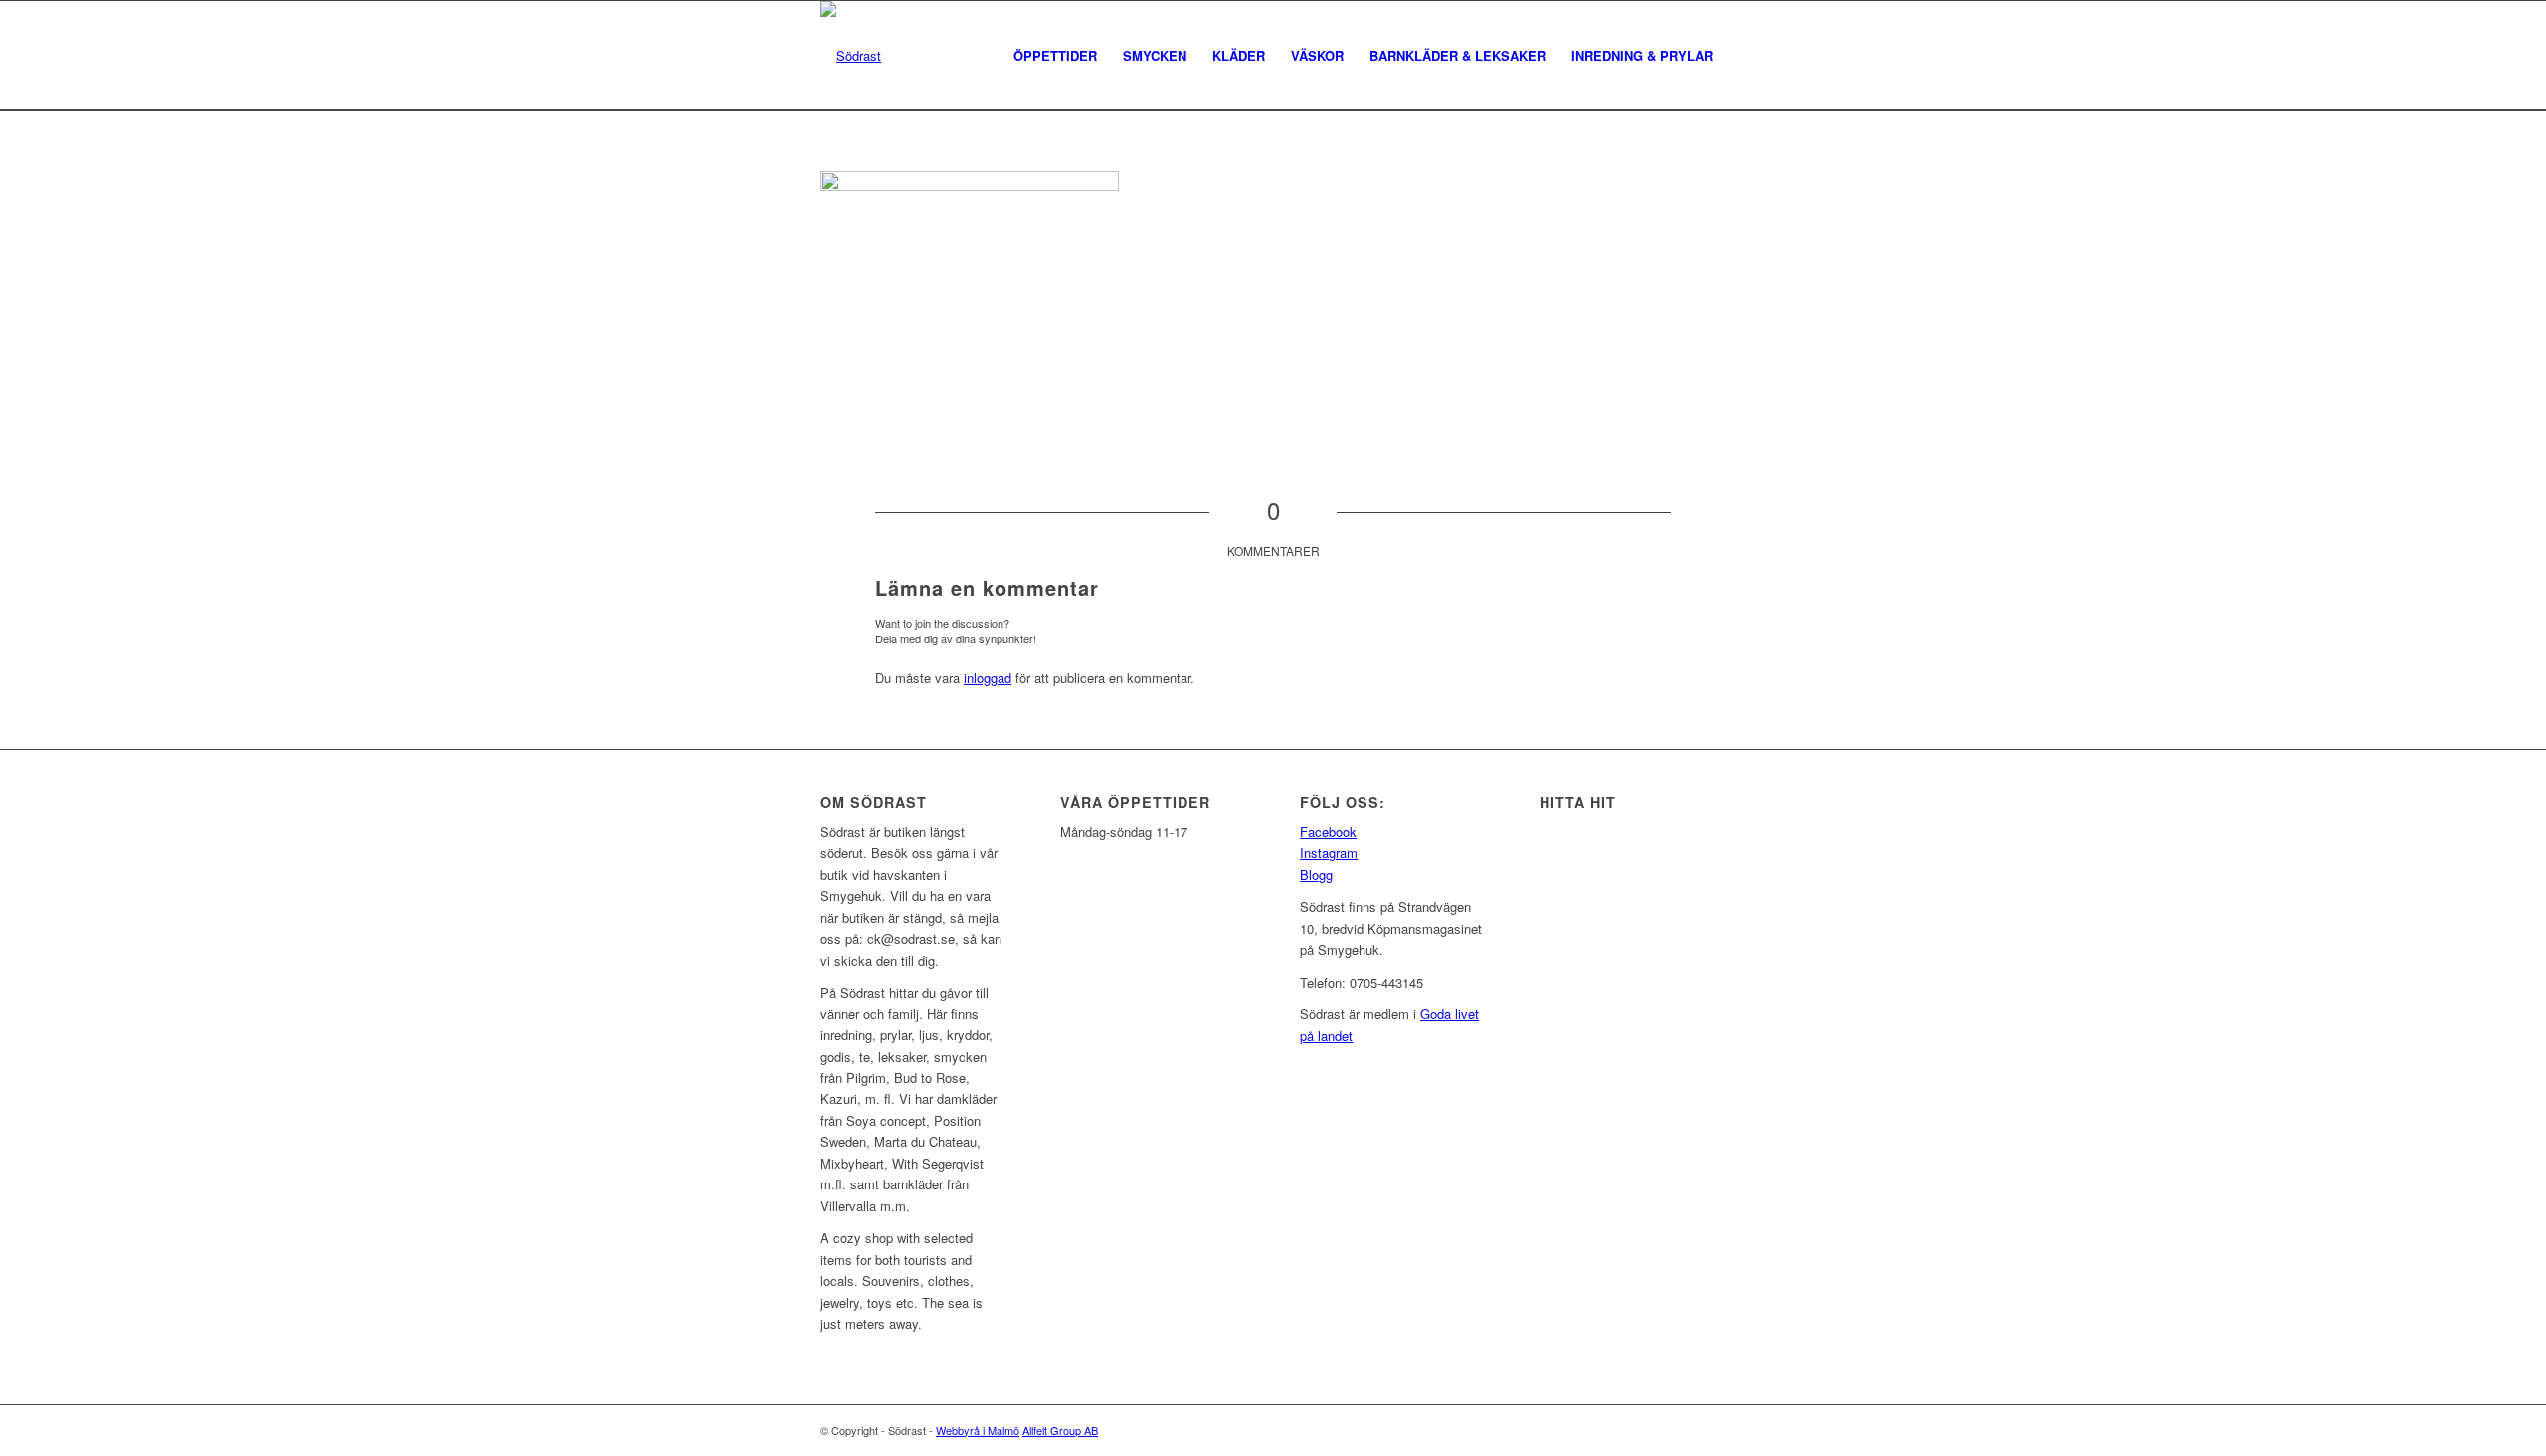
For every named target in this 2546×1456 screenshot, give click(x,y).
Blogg (1316, 875)
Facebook (1328, 832)
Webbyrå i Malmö (978, 1430)
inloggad (988, 678)
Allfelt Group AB (1060, 1430)
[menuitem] (1055, 56)
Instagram (1329, 853)
